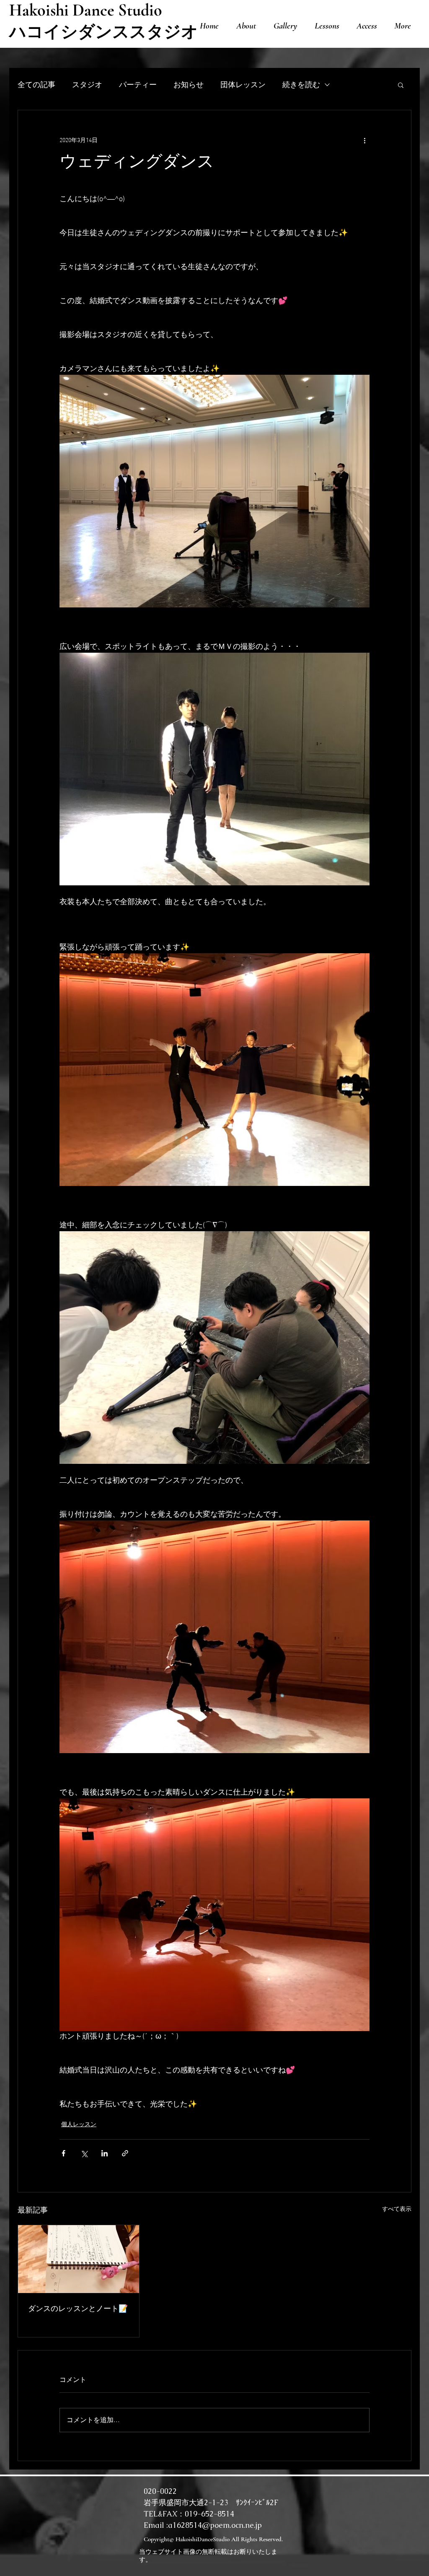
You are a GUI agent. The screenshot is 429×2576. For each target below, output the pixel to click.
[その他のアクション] (364, 140)
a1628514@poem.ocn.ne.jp (215, 2525)
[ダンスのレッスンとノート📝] (79, 2259)
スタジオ (87, 84)
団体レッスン (243, 84)
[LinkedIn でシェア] (105, 2153)
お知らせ (189, 84)
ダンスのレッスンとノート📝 (78, 2310)
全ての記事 (36, 84)
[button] (401, 85)
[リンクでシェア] (125, 2153)
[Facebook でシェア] (63, 2153)
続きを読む (301, 84)
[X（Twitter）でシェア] (84, 2153)
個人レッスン (79, 2125)
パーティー (138, 84)
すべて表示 (397, 2209)
